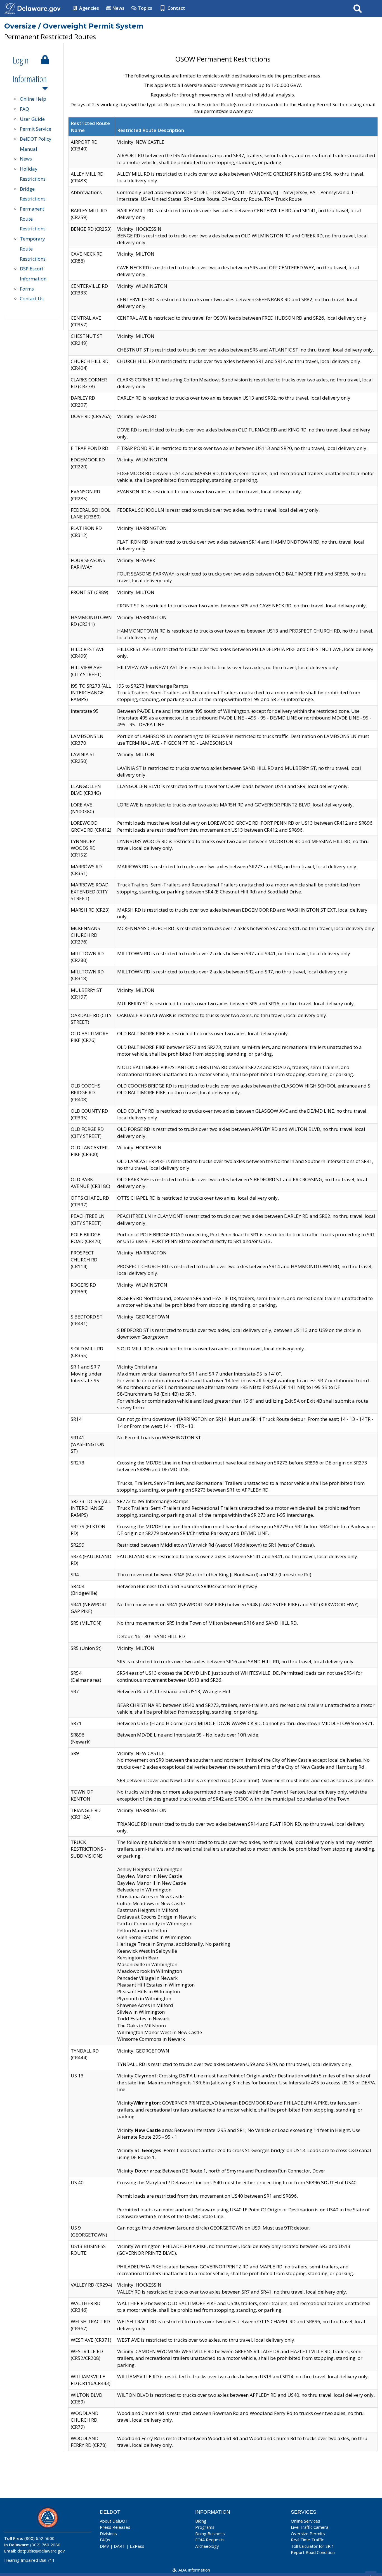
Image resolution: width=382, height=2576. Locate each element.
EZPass (137, 2546)
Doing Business (210, 2533)
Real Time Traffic (307, 2540)
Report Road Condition (313, 2552)
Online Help (33, 99)
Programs (205, 2527)
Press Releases (115, 2527)
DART (119, 2546)
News (118, 8)
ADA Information (194, 2570)
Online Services (306, 2521)
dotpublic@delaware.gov (41, 2551)
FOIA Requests (210, 2540)
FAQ (24, 109)
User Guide (32, 119)
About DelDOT (114, 2521)
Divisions (108, 2533)
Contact (176, 8)
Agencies (89, 8)
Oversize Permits (308, 2533)
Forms (27, 289)
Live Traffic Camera (310, 2527)
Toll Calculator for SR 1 (313, 2546)
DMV (104, 2546)
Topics (144, 8)
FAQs (105, 2540)
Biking (201, 2521)
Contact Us (32, 299)
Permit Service (36, 129)
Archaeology (207, 2546)
